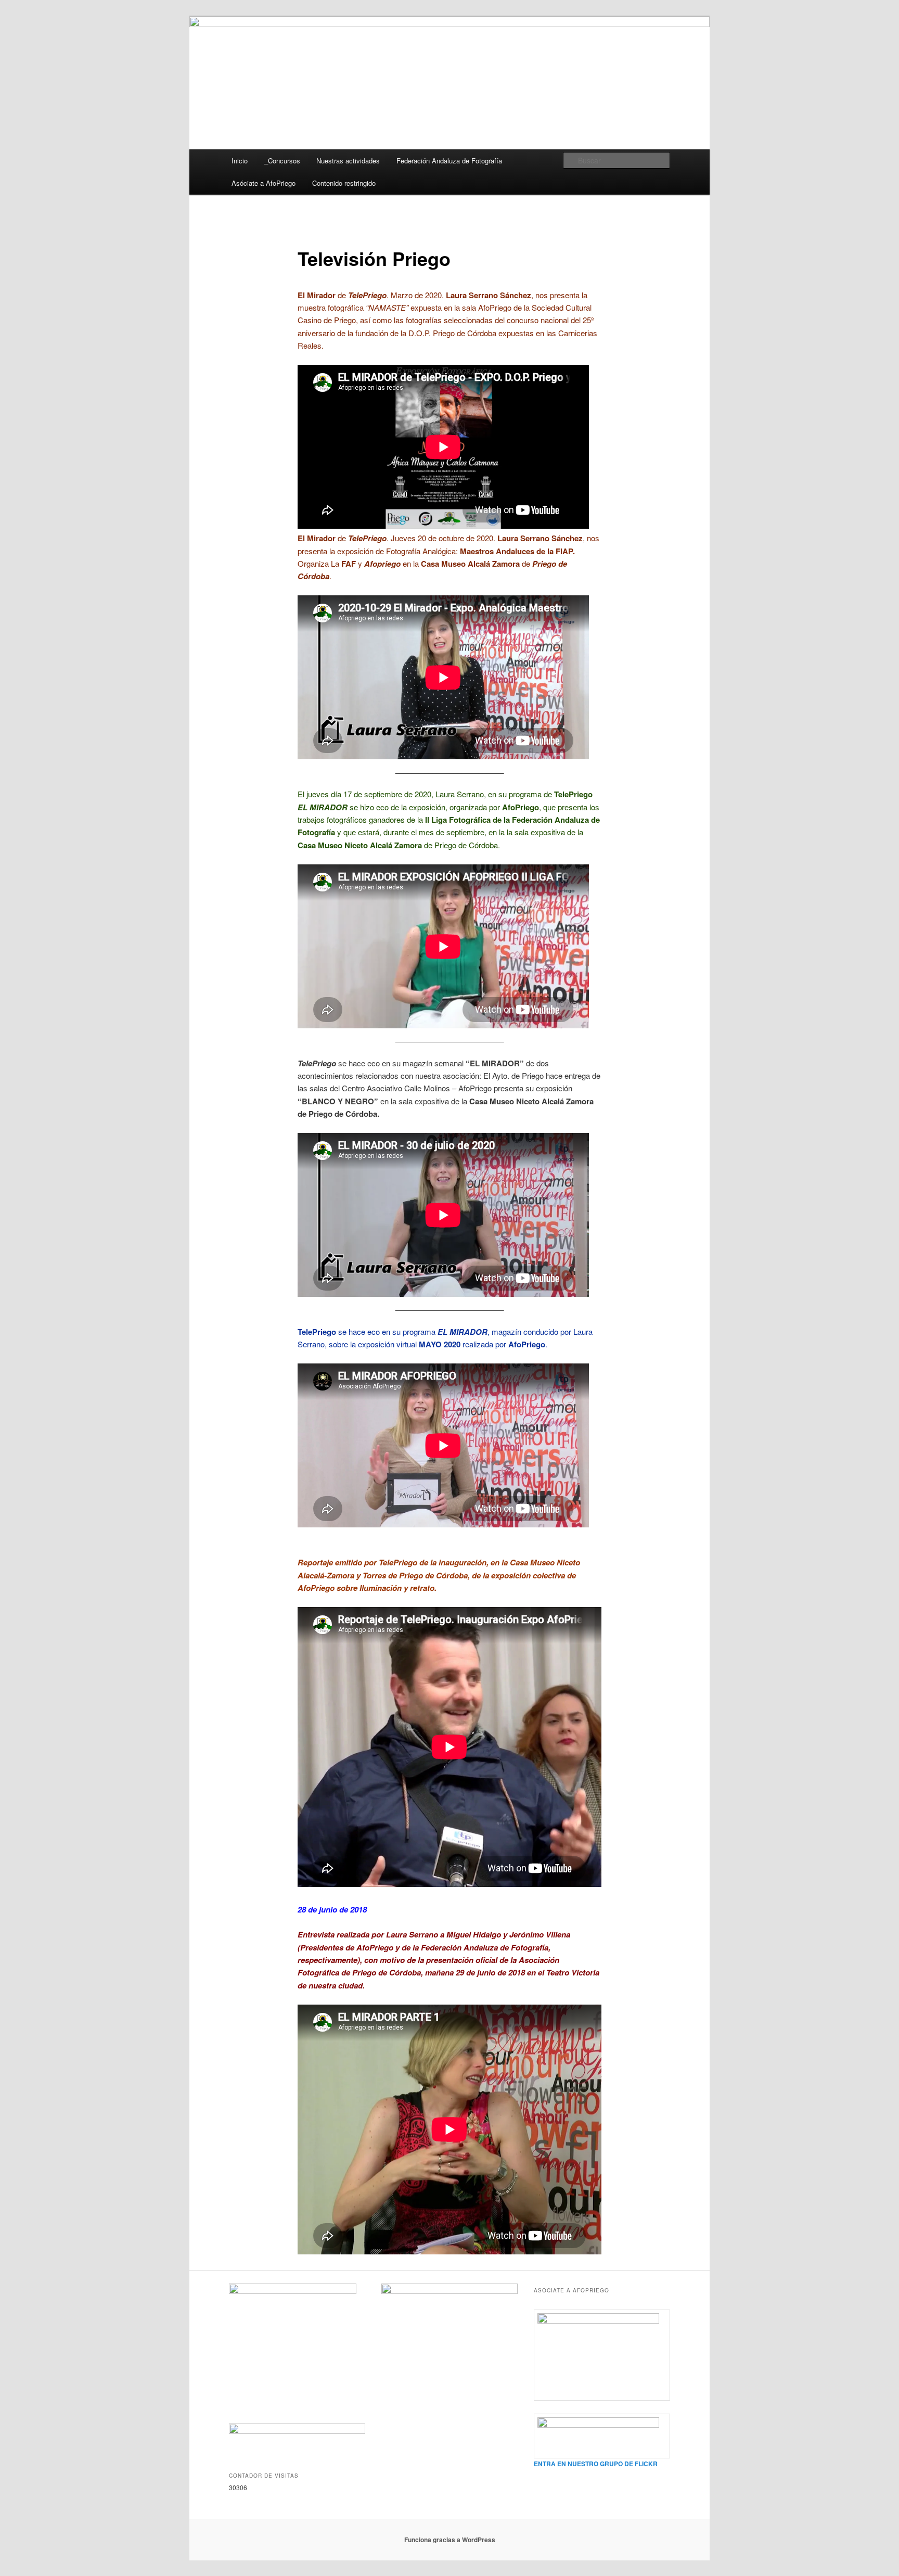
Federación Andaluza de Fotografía (449, 161)
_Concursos (282, 161)
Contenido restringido (344, 183)
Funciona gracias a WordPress (450, 2540)
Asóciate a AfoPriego (264, 183)
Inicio (240, 161)
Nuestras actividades (348, 161)
